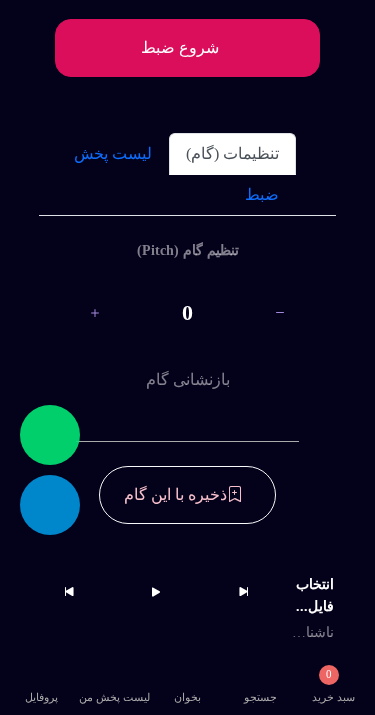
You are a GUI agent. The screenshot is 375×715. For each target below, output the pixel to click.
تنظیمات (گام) (232, 153)
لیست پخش (113, 153)
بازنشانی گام (188, 379)
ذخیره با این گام (175, 494)
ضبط (262, 194)
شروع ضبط (182, 47)
